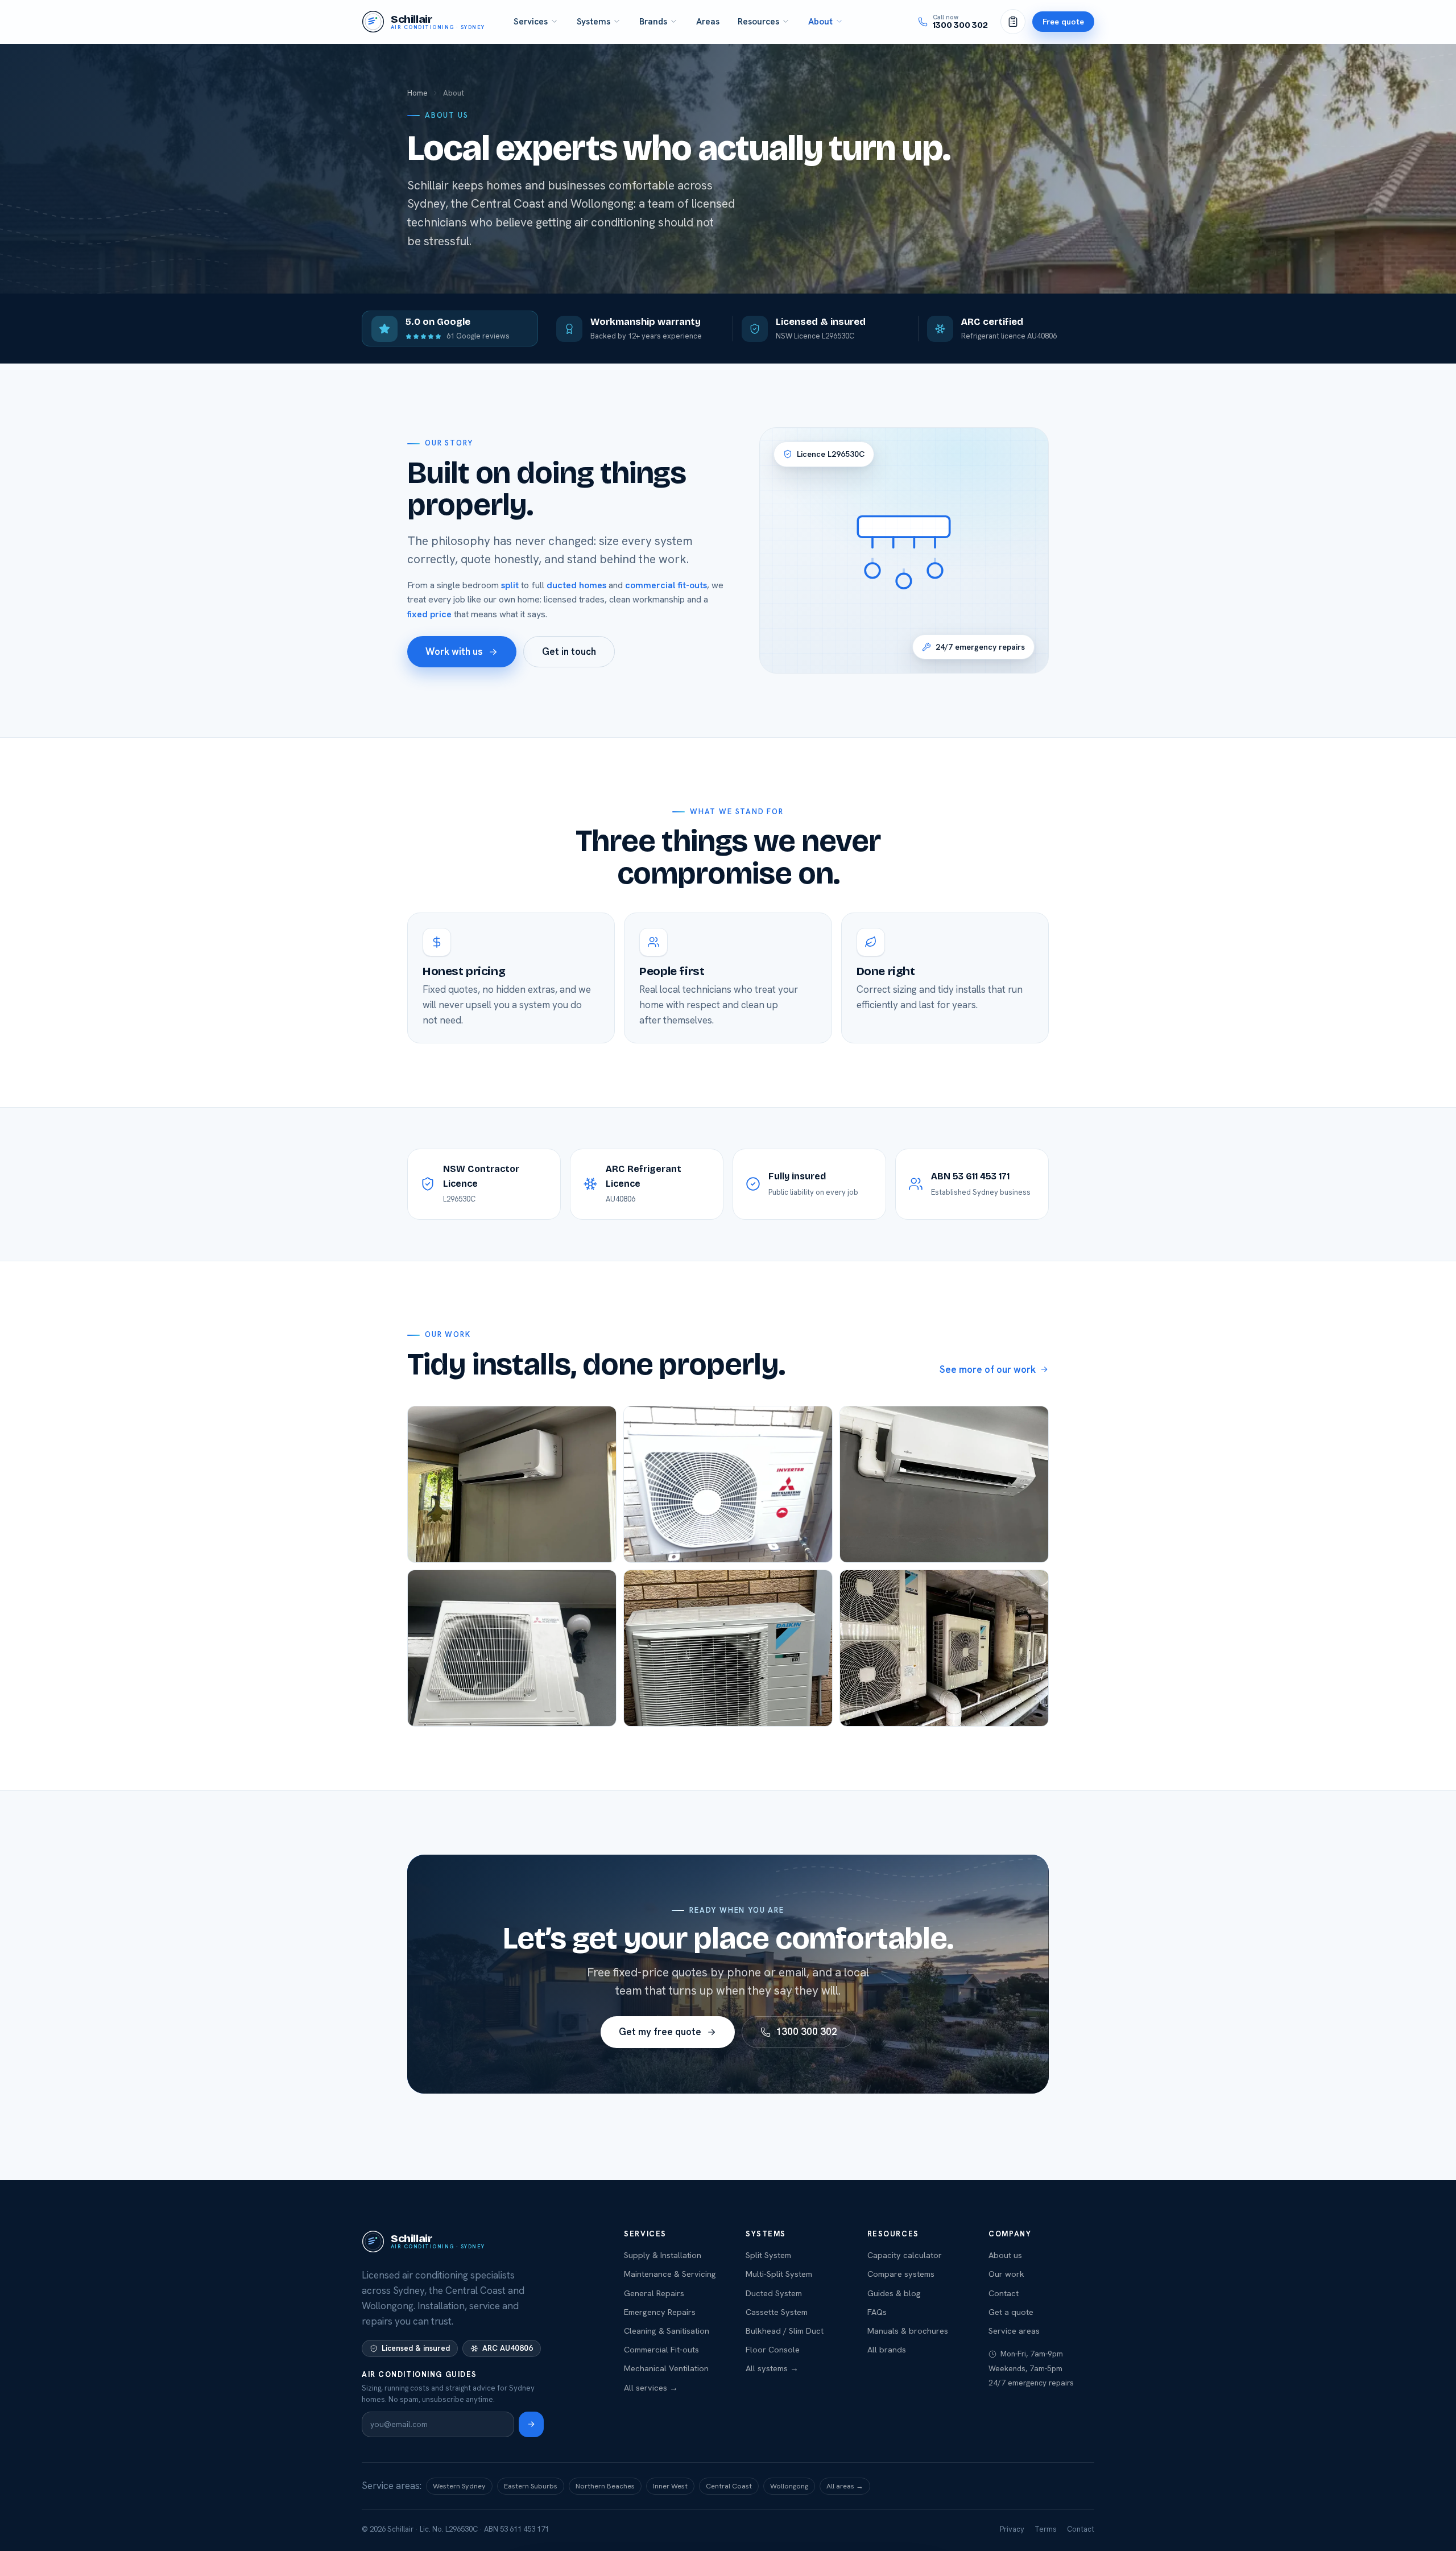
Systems (593, 21)
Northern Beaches (605, 2486)
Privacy (1012, 2529)
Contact (1004, 2293)
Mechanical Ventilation (666, 2368)
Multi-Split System (779, 2274)
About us (1005, 2255)
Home (417, 93)
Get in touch (569, 651)
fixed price (429, 614)
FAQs (877, 2312)
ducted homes (576, 585)
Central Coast (729, 2486)
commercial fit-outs (666, 585)
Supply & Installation (663, 2255)
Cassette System (777, 2312)
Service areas (1014, 2331)
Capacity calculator (905, 2255)
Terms (1046, 2529)
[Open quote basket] (1013, 22)
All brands (887, 2349)
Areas (708, 21)
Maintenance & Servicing (670, 2274)
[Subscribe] (531, 2424)
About (820, 21)
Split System (768, 2255)
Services (531, 21)
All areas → (845, 2486)
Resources (758, 21)
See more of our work (988, 1369)
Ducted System (774, 2293)
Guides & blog (894, 2293)
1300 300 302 (806, 2032)
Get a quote (1011, 2312)
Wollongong (789, 2486)
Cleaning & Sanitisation (667, 2331)
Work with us (454, 651)
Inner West (670, 2486)
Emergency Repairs (660, 2312)
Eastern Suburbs (531, 2486)
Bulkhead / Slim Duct (785, 2331)
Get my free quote (660, 2032)
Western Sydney (459, 2486)
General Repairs (654, 2293)
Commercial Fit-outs (661, 2349)
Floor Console (773, 2349)
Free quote (1063, 21)
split (510, 585)
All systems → (772, 2368)
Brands (653, 21)
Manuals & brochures (908, 2331)
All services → (651, 2387)
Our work (1006, 2274)
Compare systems (901, 2274)
